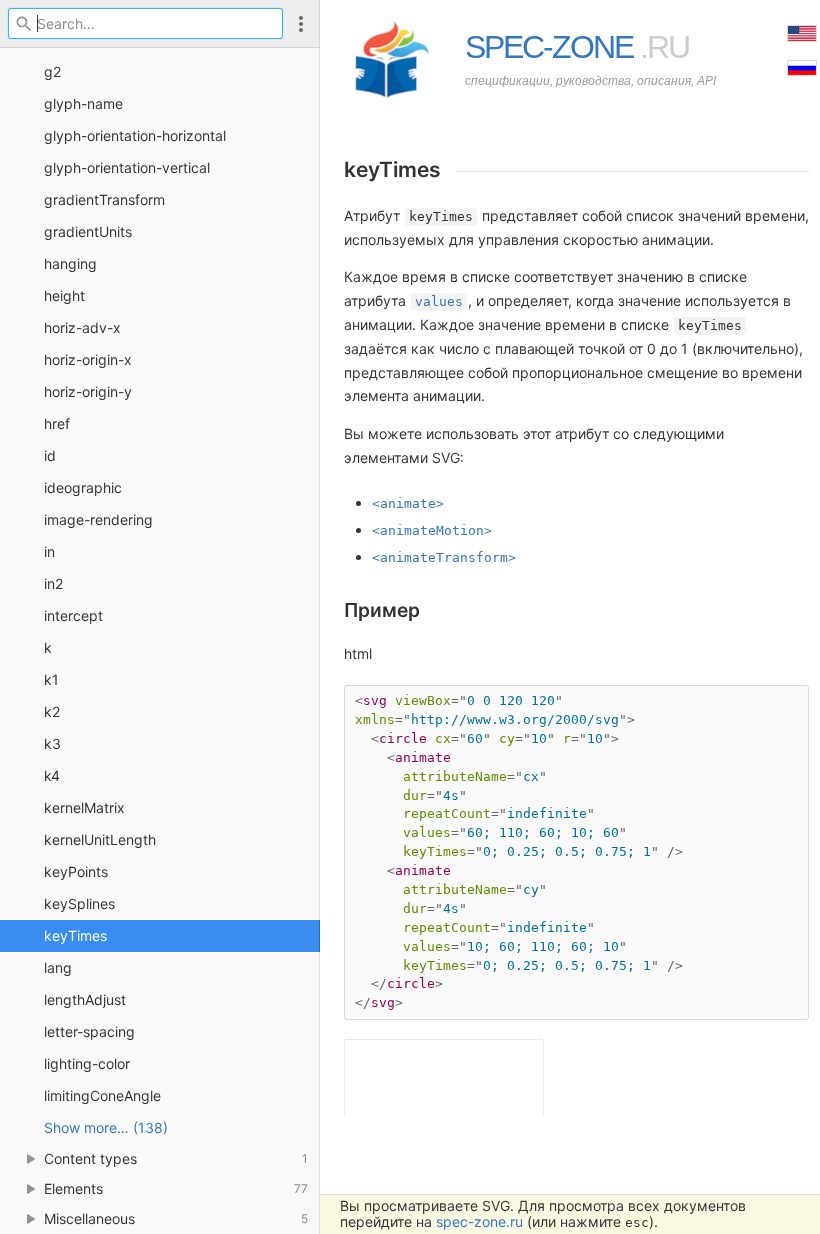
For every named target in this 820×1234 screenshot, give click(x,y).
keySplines (79, 903)
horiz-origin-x (88, 359)
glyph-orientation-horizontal (135, 135)
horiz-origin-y (88, 391)
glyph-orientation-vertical (127, 167)
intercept (73, 615)
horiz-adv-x (82, 327)
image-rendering (98, 519)
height (64, 295)
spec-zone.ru (479, 1221)
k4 (52, 775)
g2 (52, 71)
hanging (70, 263)
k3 (52, 743)
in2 (53, 583)
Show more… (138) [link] (106, 1127)
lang (58, 967)
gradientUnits (88, 231)
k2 (52, 711)
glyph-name (83, 103)
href (57, 423)
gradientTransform (104, 199)
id (50, 455)
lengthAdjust (85, 999)
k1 (51, 679)
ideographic (83, 487)
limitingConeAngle (102, 1095)
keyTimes (75, 935)
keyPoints (76, 871)
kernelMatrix (84, 807)
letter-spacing (89, 1031)
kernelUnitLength (100, 839)
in (49, 551)
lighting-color (87, 1063)
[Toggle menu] (301, 23)
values (439, 301)
